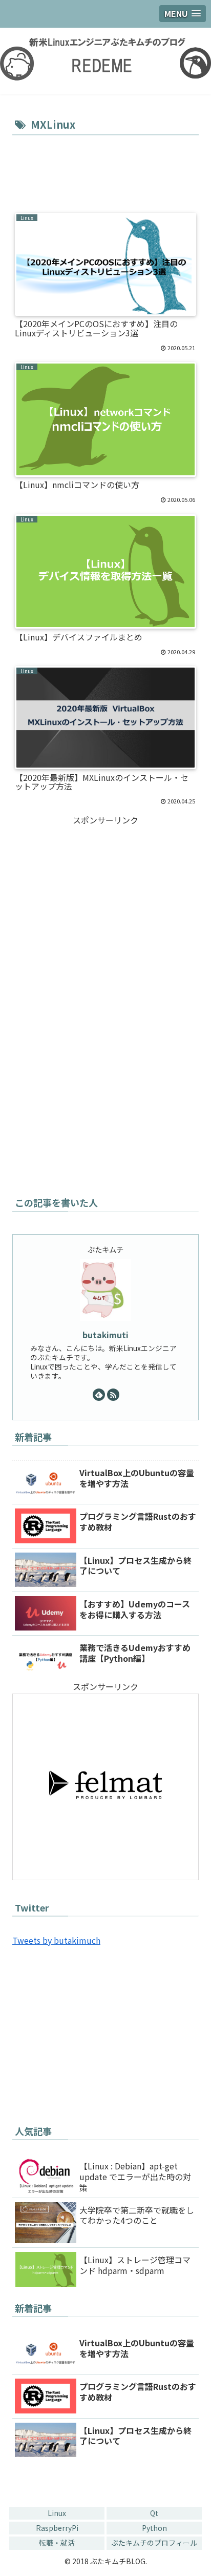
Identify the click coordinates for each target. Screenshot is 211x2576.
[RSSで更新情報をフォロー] (113, 1395)
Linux (57, 2513)
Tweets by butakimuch (56, 1940)
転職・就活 (57, 2543)
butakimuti (105, 1335)
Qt (154, 2513)
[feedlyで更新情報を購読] (99, 1395)
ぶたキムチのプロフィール (154, 2543)
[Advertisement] (105, 169)
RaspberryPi (57, 2528)
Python (154, 2528)
